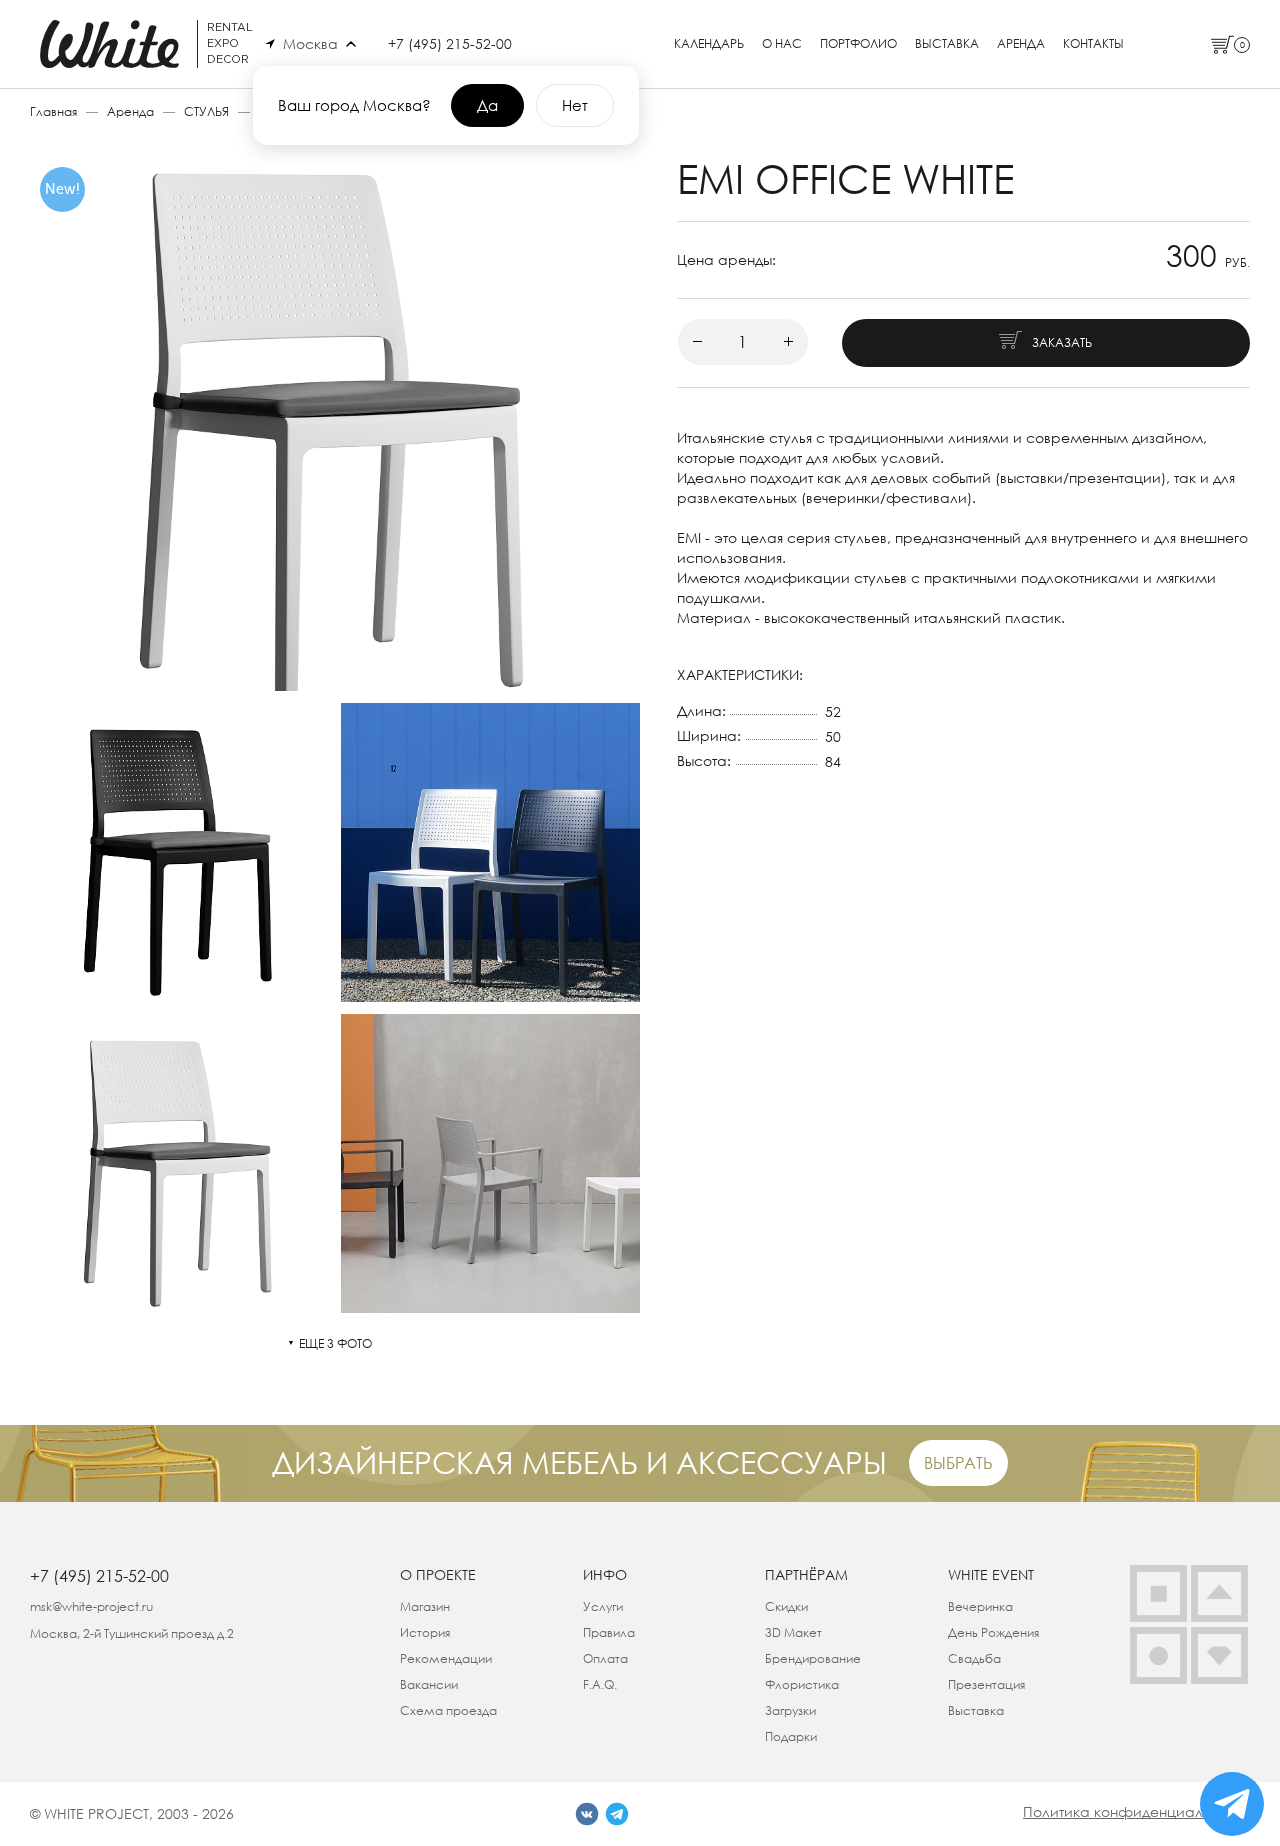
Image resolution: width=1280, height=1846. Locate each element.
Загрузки (790, 1710)
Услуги (603, 1606)
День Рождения (993, 1632)
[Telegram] (617, 1814)
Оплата (605, 1658)
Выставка (947, 44)
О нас (782, 44)
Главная (53, 111)
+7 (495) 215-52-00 (450, 43)
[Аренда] (1158, 1593)
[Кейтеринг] (1158, 1655)
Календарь (709, 44)
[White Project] (1219, 1655)
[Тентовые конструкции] (1219, 1593)
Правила (609, 1632)
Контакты (1093, 44)
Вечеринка (980, 1606)
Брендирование (813, 1658)
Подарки (791, 1736)
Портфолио (858, 44)
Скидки (786, 1606)
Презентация (986, 1684)
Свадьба (974, 1658)
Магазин (425, 1606)
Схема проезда (448, 1710)
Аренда (1021, 44)
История (425, 1632)
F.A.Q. (600, 1684)
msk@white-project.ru (91, 1606)
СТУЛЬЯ (206, 111)
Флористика (802, 1684)
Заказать (1062, 342)
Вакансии (429, 1684)
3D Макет (793, 1632)
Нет (575, 105)
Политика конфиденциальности (1136, 1811)
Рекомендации (446, 1658)
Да (487, 105)
